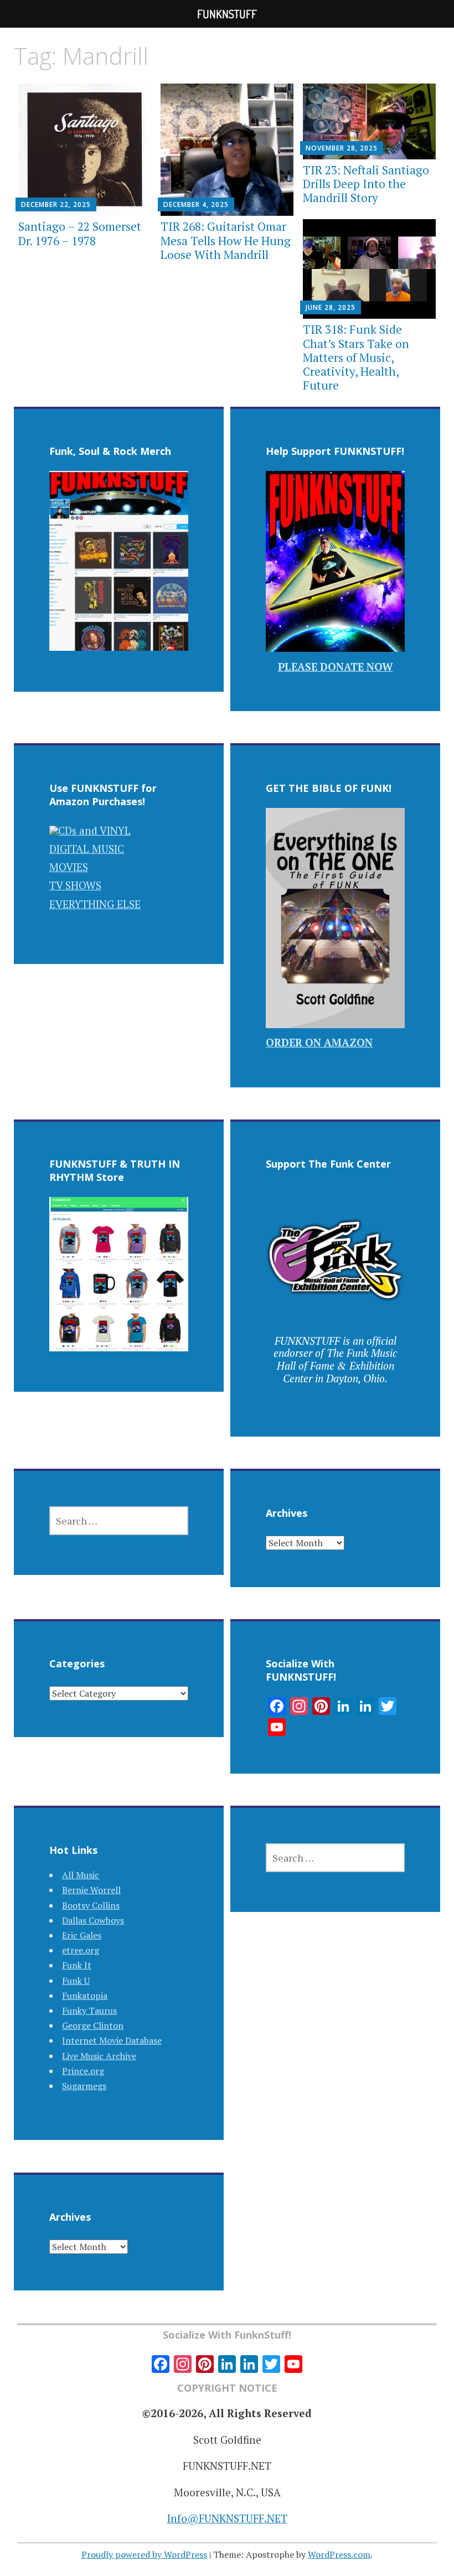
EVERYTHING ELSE (95, 904)
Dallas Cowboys (93, 1920)
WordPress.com (339, 2554)
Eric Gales (82, 1935)
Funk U (76, 1981)
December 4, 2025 (196, 204)
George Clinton (93, 2025)
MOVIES (69, 867)
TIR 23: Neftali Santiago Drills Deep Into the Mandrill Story (366, 184)
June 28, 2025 (331, 307)
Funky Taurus (89, 2010)
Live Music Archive (99, 2056)
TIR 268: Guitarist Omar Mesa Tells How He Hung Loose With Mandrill (226, 240)
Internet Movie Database (112, 2040)
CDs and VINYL (94, 830)
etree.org (81, 1950)
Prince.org (83, 2071)
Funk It (77, 1965)
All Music (81, 1875)
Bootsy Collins (91, 1905)
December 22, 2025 (56, 204)
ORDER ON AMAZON (319, 1042)
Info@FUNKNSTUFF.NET (227, 2518)
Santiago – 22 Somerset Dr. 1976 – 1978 (80, 233)
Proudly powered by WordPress (144, 2554)
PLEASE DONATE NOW (336, 667)
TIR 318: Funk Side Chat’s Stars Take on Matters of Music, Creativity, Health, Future (356, 357)
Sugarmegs (84, 2086)
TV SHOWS (75, 885)
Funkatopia (85, 1996)
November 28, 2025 (342, 148)
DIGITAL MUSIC (87, 849)
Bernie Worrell (91, 1890)
